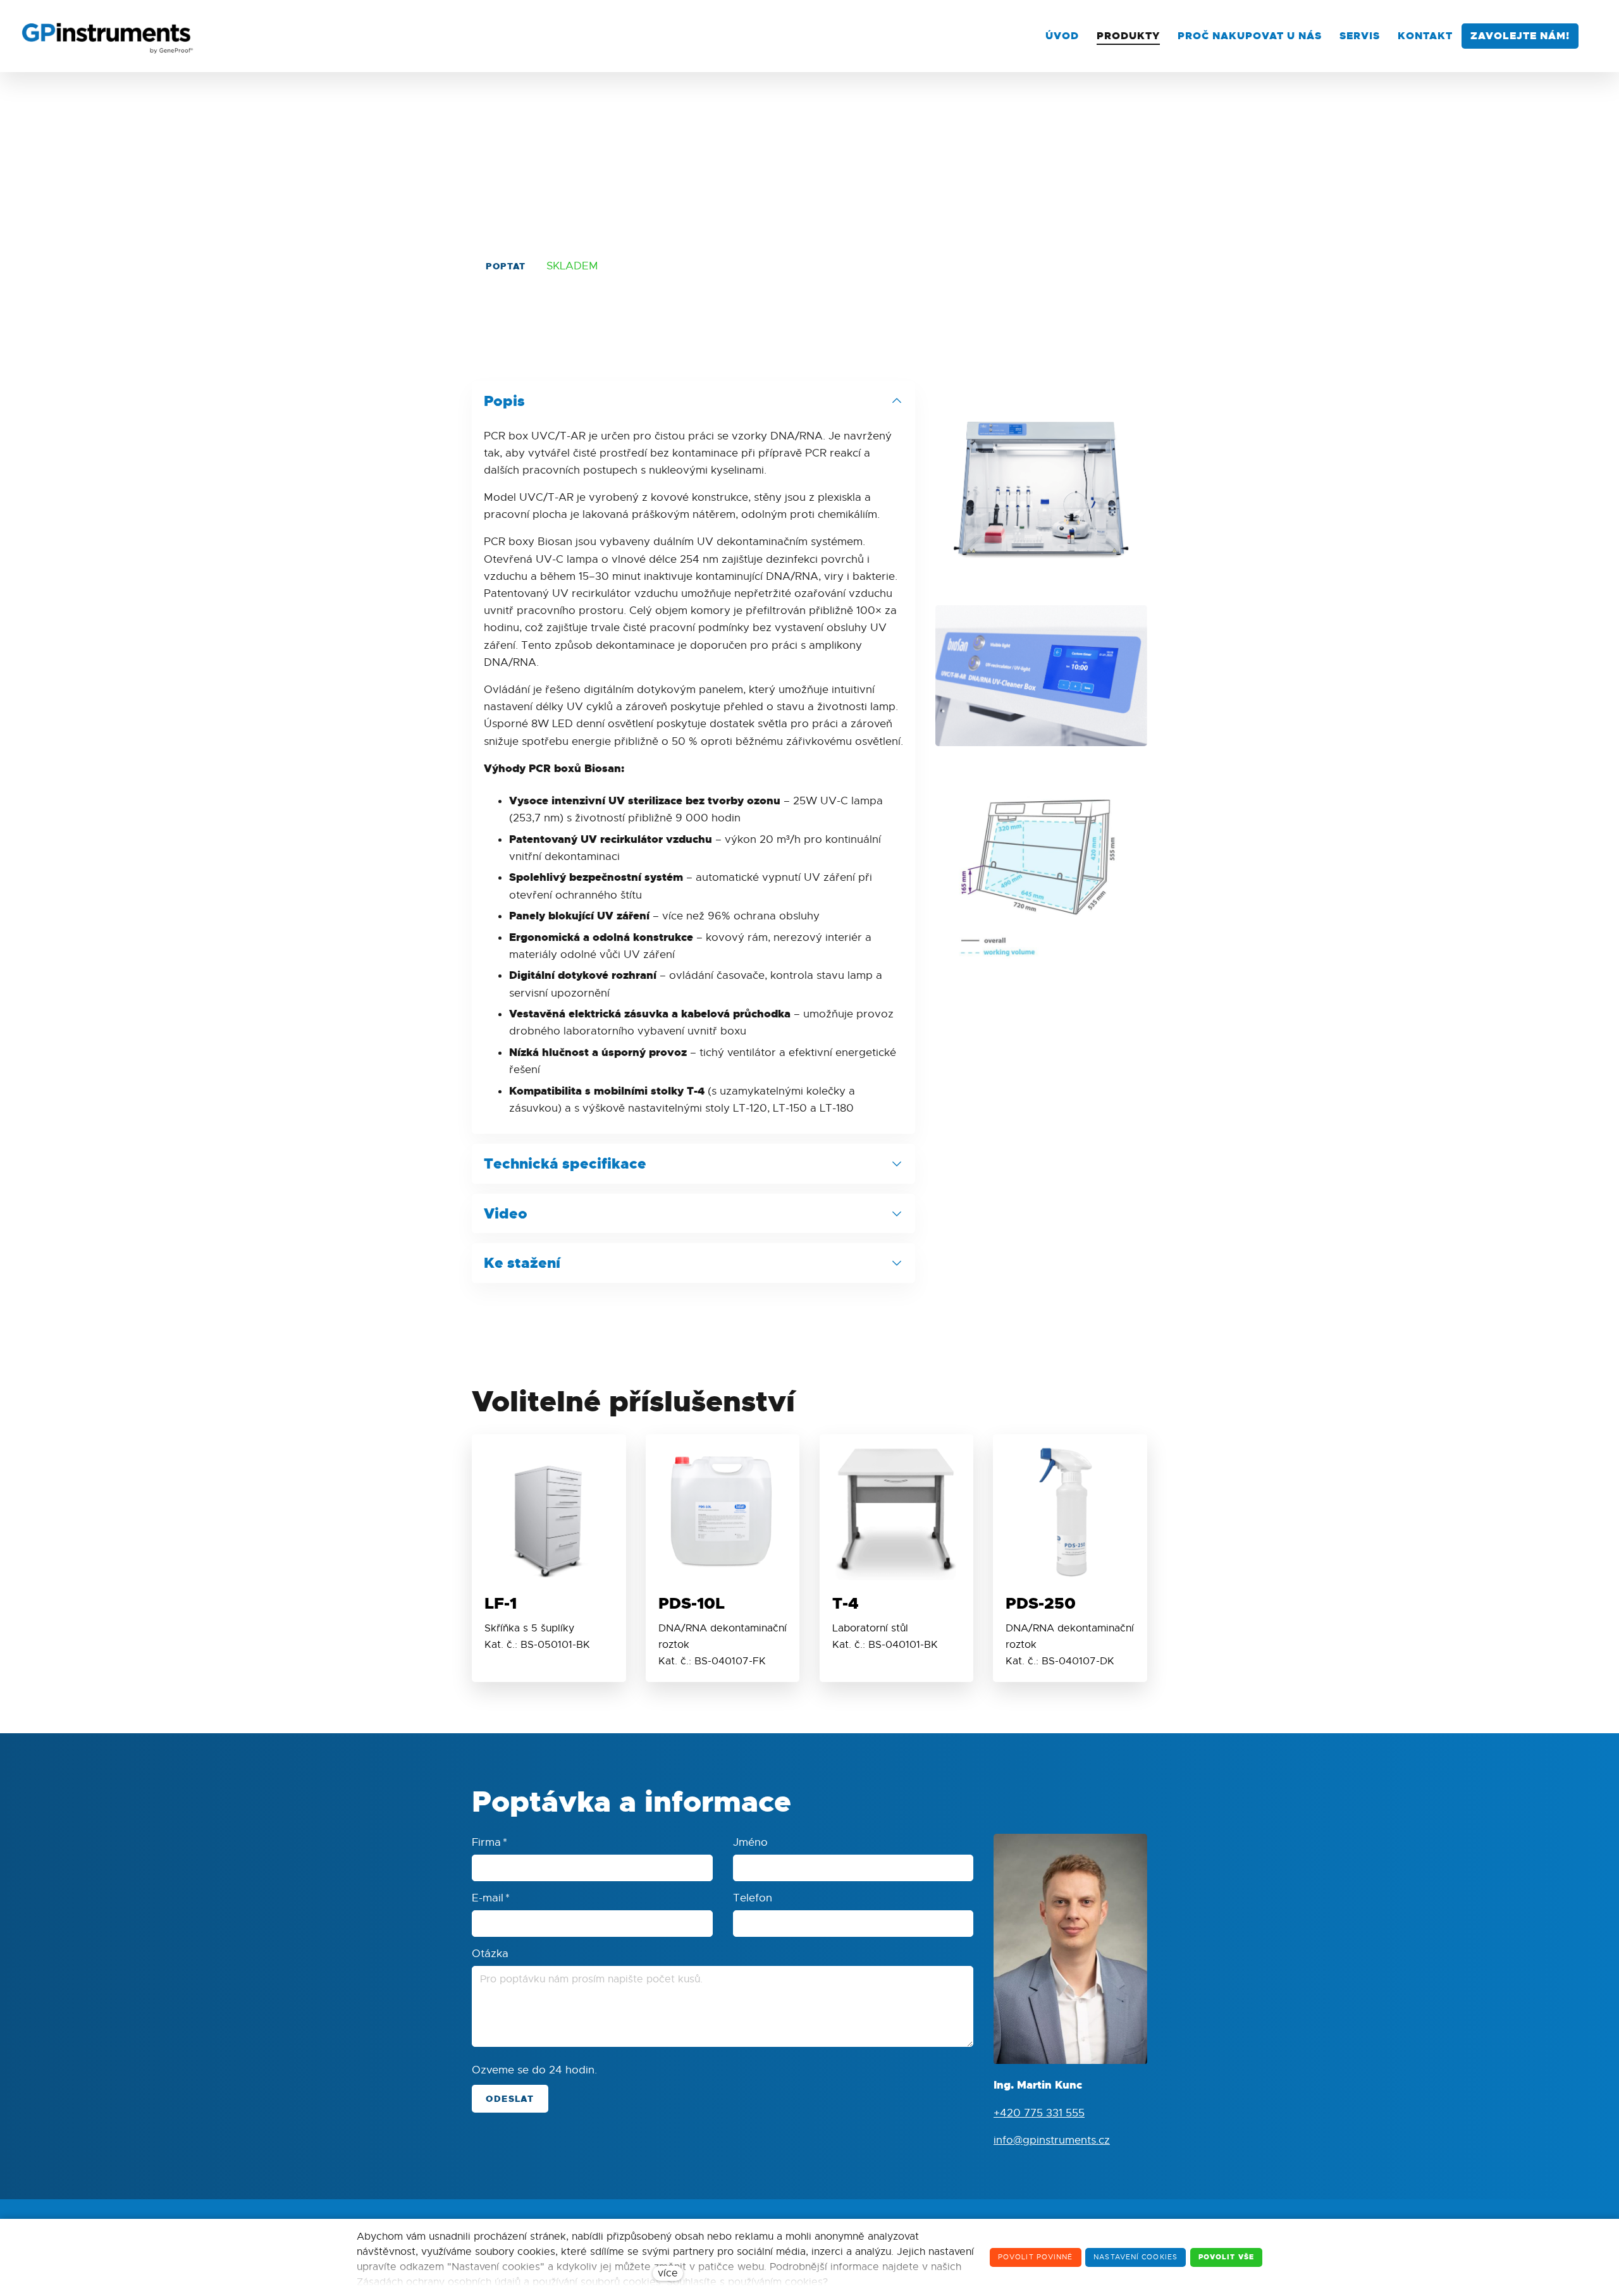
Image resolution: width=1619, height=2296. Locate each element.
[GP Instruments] (108, 36)
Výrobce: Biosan (1105, 131)
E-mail (491, 1898)
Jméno (750, 1842)
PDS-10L (692, 1603)
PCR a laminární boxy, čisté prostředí (566, 131)
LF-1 (501, 1603)
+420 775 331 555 (1039, 2113)
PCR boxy (1031, 131)
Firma (489, 1842)
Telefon (753, 1898)
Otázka (490, 1954)
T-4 (846, 1603)
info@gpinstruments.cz (1052, 2140)
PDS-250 (1041, 1603)
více (668, 2273)
